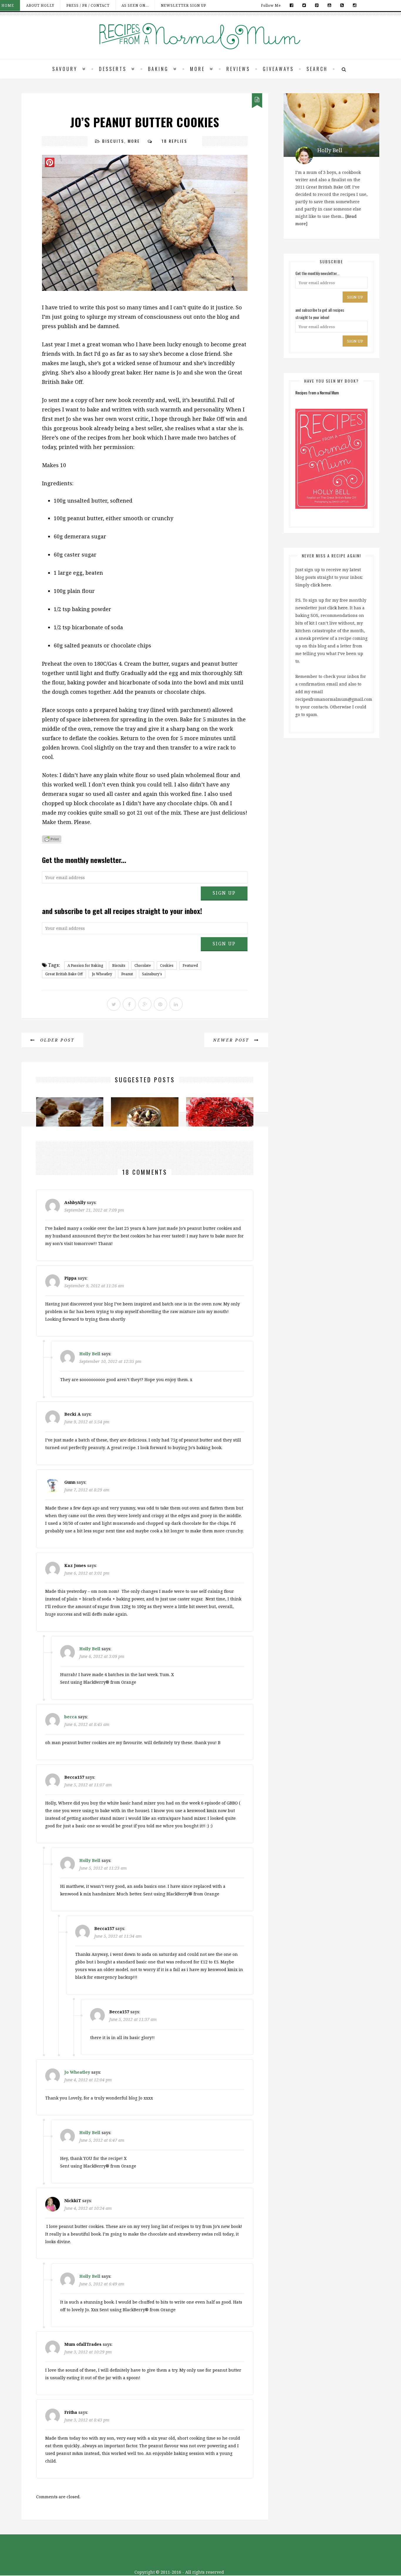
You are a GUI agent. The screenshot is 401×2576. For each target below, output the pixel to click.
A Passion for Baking (85, 965)
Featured (190, 965)
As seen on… (135, 5)
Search (317, 69)
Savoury (65, 69)
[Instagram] (353, 5)
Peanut (127, 974)
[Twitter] (304, 5)
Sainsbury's (152, 974)
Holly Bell (90, 1354)
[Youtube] (330, 5)
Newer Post (232, 1040)
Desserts (113, 69)
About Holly (40, 5)
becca (71, 1717)
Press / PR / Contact (88, 5)
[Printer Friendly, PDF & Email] (52, 840)
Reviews (238, 69)
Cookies (167, 965)
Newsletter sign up (183, 5)
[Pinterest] (317, 5)
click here (321, 585)
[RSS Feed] (342, 5)
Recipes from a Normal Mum (317, 392)
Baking (158, 69)
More (197, 69)
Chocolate (143, 965)
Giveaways (278, 69)
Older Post (56, 1040)
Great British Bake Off (64, 974)
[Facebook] (292, 5)
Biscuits (113, 141)
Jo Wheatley (102, 974)
